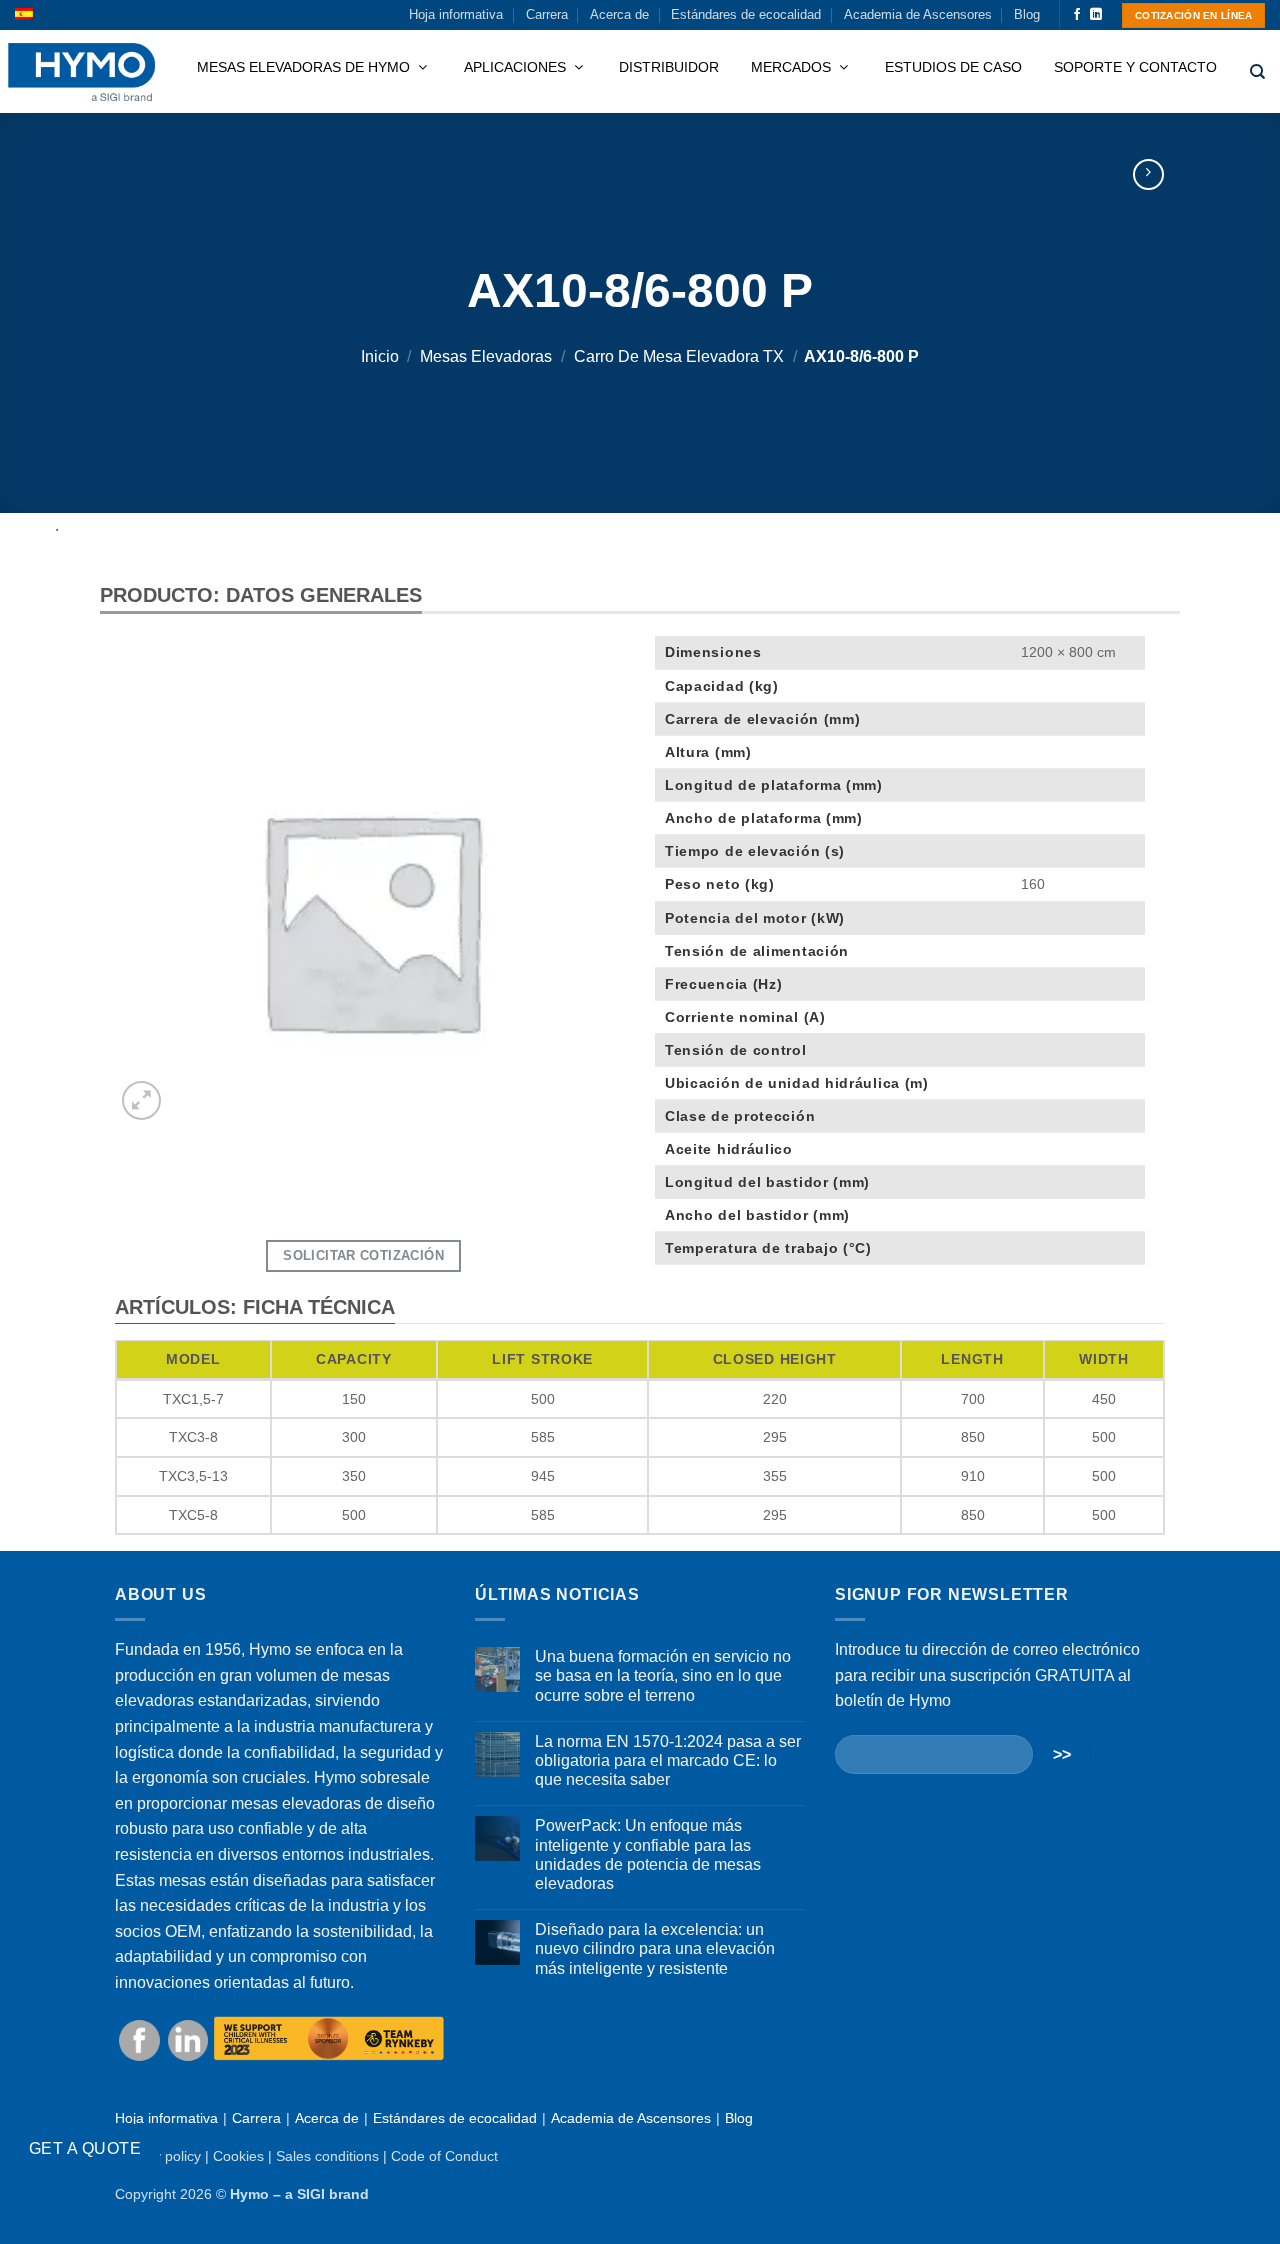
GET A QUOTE (85, 2148)
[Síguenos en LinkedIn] (1096, 15)
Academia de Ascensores (918, 14)
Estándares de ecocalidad (746, 14)
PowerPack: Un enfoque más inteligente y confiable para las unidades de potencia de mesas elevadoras (648, 1854)
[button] (141, 1100)
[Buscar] (1257, 72)
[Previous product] (1148, 174)
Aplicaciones (517, 67)
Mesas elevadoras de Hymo (305, 67)
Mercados (793, 67)
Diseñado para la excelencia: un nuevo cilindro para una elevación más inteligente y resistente (655, 1948)
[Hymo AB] (81, 72)
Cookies (238, 2156)
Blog (1027, 14)
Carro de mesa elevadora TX (679, 356)
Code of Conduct (444, 2156)
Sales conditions (327, 2156)
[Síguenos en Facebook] (1077, 15)
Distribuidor (669, 67)
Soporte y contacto (1135, 67)
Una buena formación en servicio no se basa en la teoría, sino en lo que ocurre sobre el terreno (663, 1675)
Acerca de (619, 14)
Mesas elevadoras (486, 356)
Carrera (547, 14)
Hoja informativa (456, 14)
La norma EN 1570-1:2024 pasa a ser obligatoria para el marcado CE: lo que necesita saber (668, 1760)
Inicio (380, 356)
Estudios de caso (953, 67)
